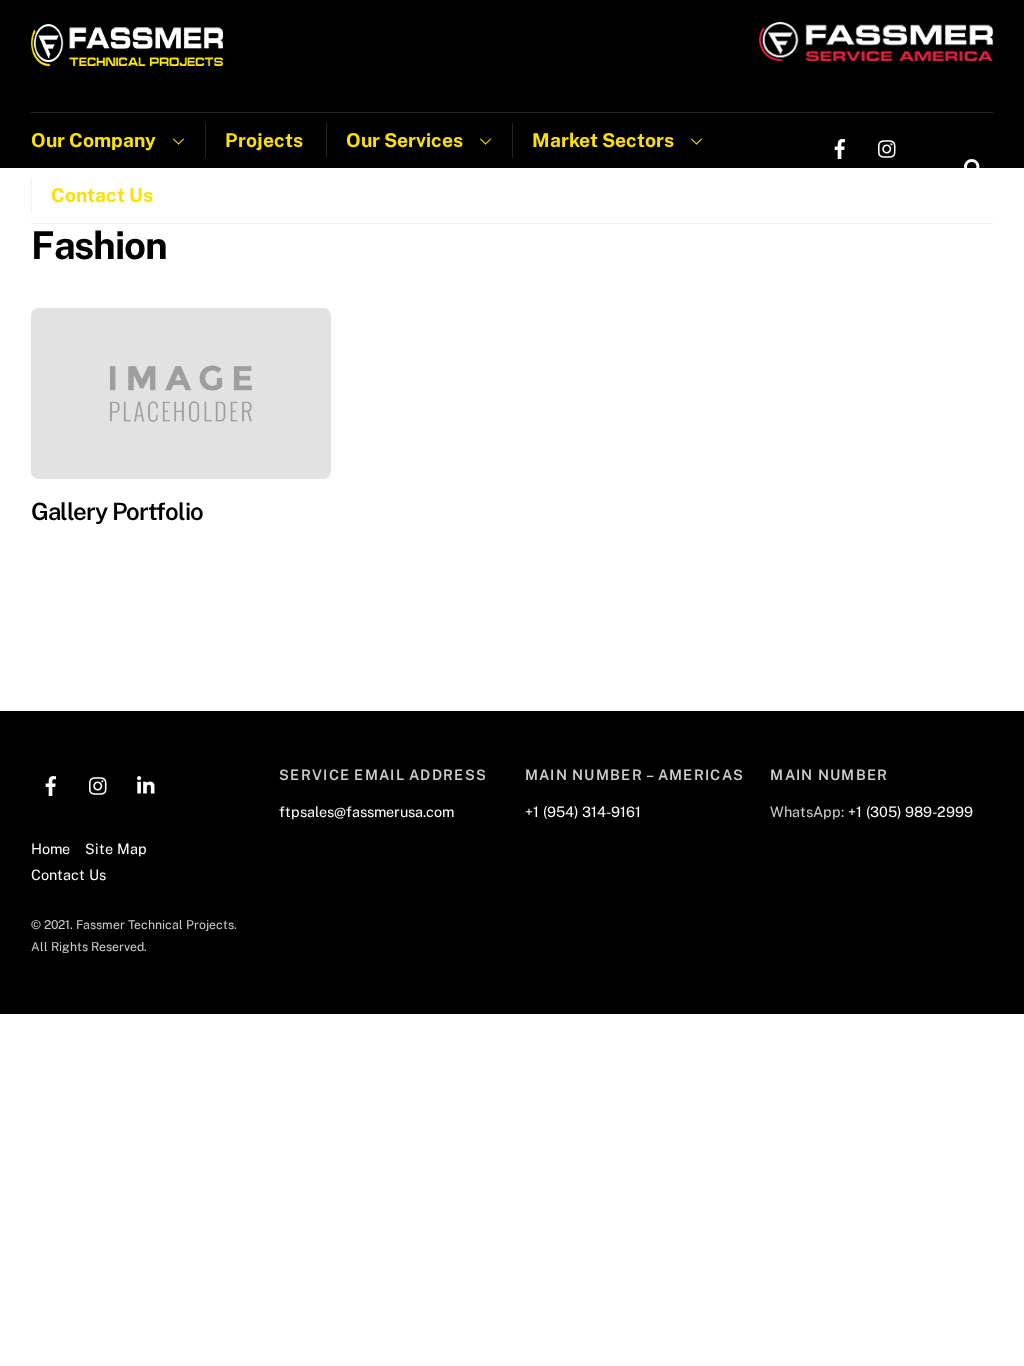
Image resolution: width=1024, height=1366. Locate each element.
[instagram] (888, 146)
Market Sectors (603, 140)
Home (50, 848)
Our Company (93, 140)
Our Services (404, 140)
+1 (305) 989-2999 (910, 811)
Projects (264, 140)
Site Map (116, 848)
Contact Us (102, 195)
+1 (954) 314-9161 (583, 811)
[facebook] (840, 146)
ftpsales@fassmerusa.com (366, 811)
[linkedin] (840, 186)
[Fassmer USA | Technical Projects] (127, 56)
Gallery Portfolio (117, 511)
